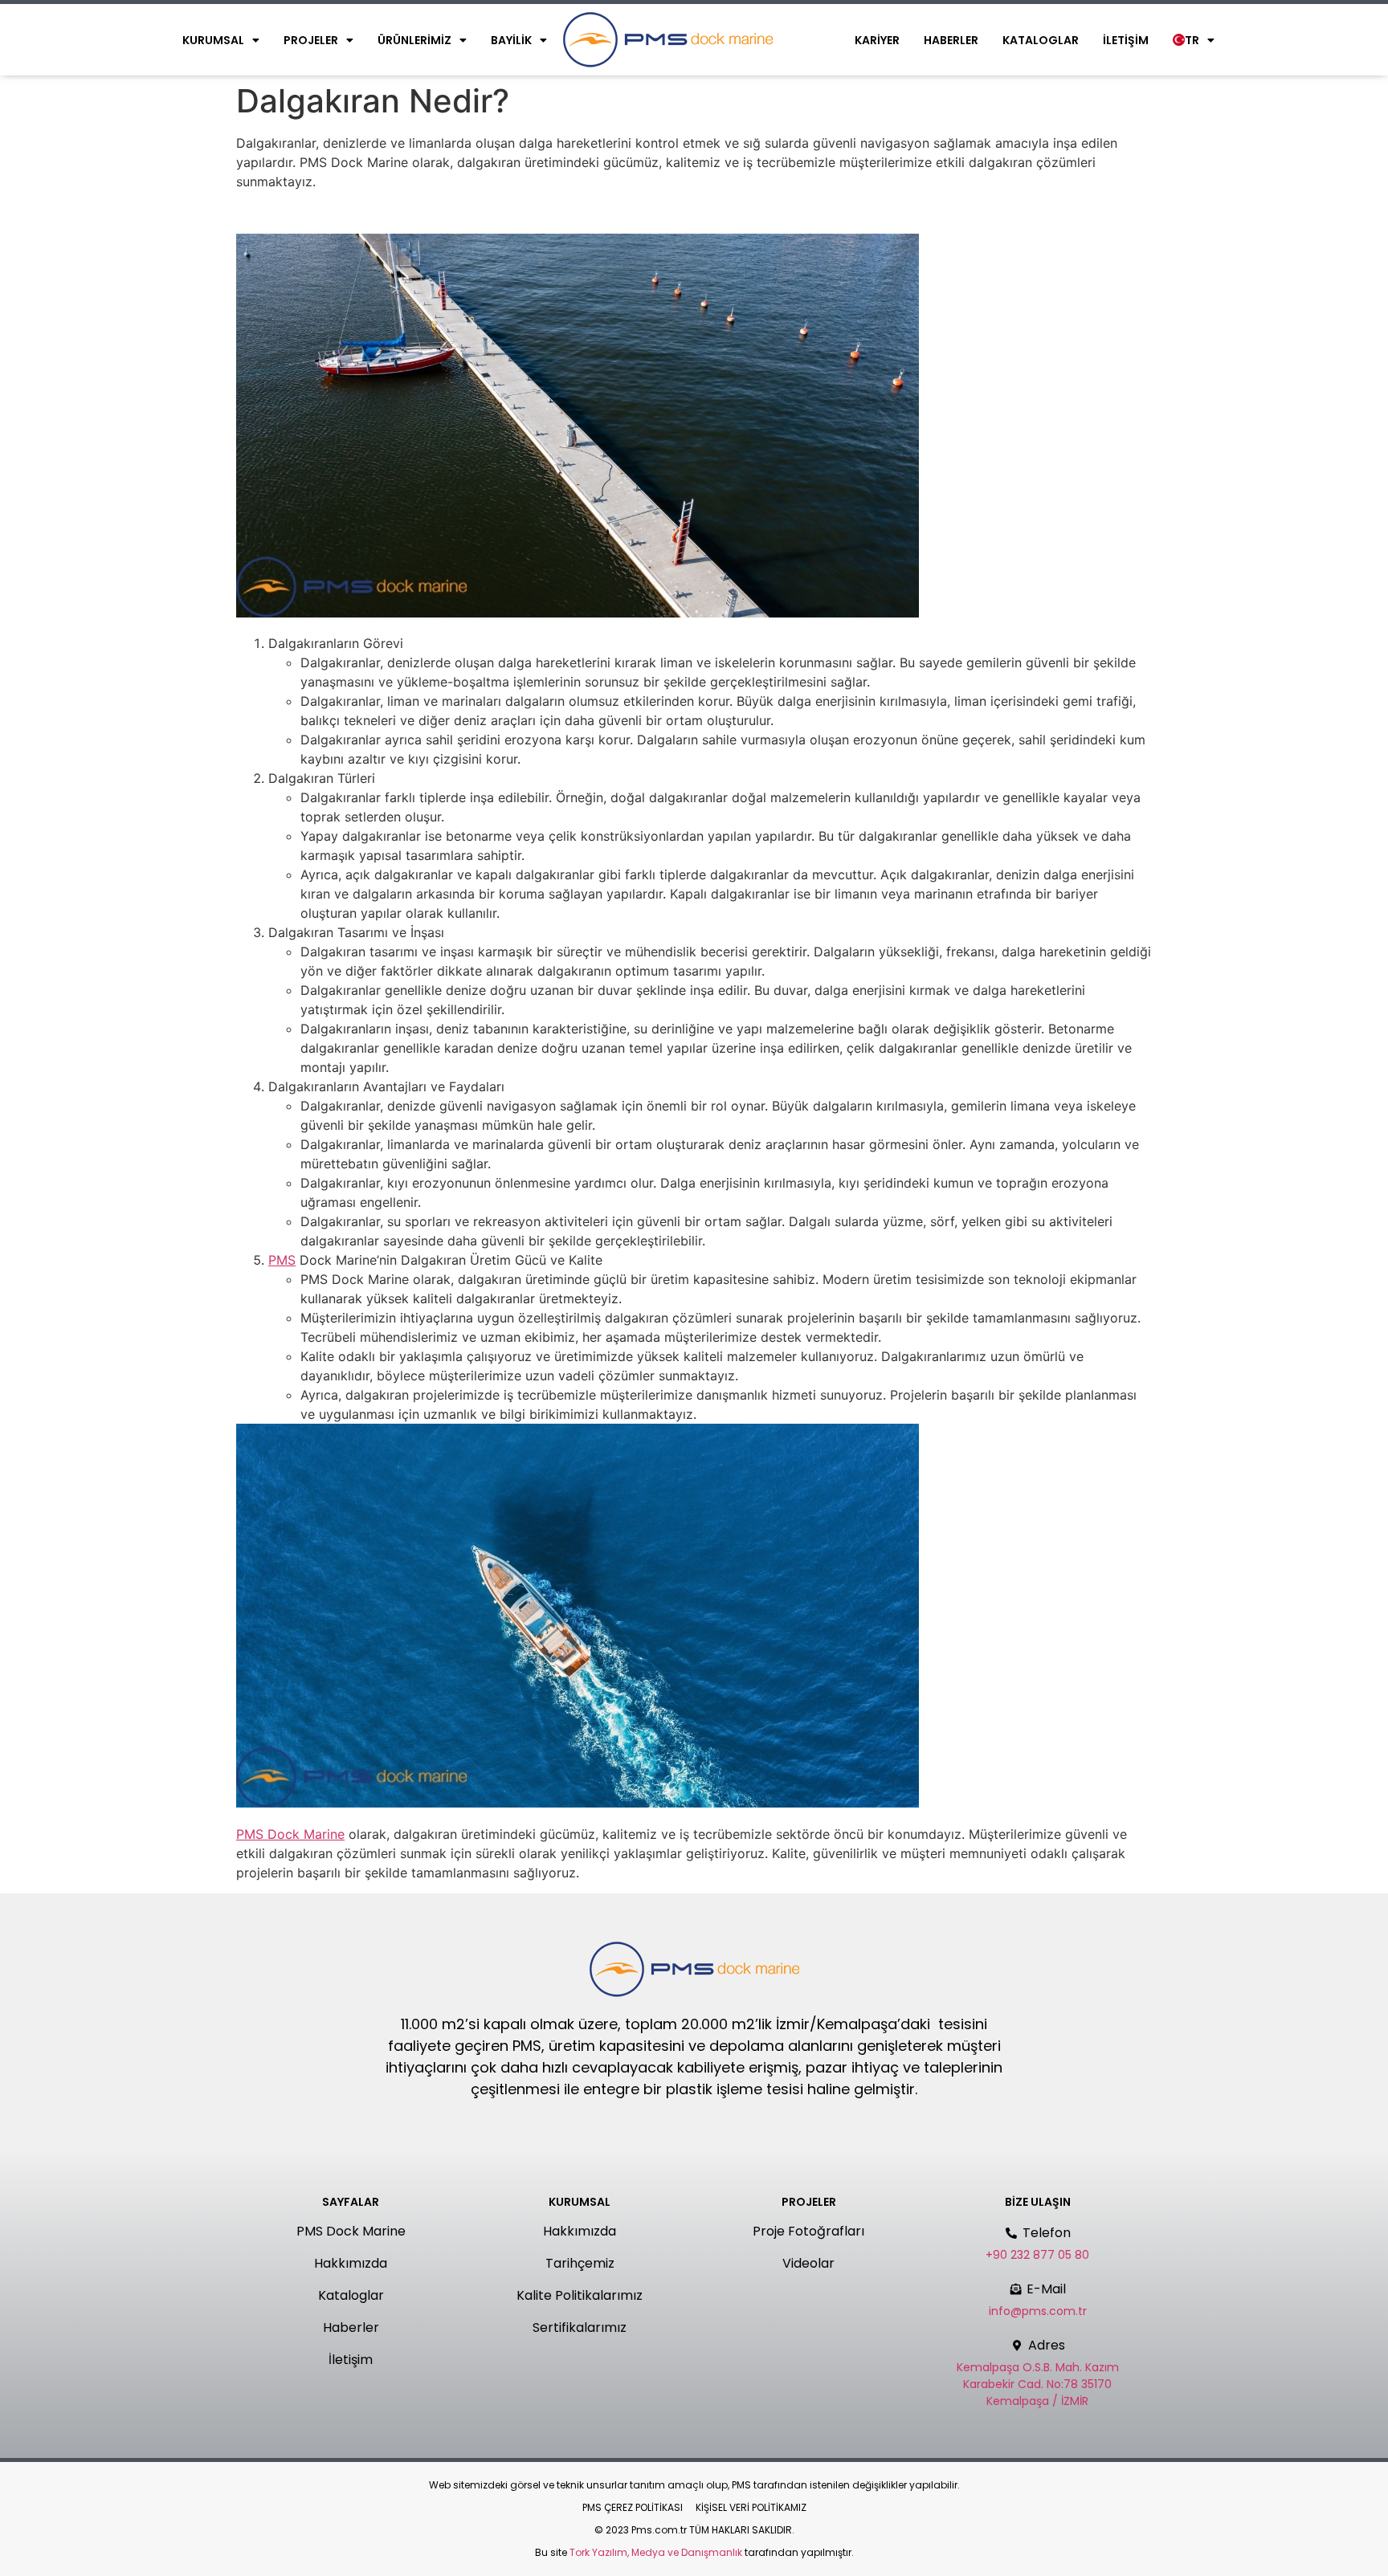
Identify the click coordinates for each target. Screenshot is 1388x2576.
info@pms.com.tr (1038, 2311)
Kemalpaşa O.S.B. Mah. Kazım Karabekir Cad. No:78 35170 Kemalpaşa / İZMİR (1038, 2384)
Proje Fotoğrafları (808, 2231)
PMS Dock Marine (290, 1834)
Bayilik (511, 40)
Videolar (808, 2263)
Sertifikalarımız (580, 2327)
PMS (282, 1260)
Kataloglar (1041, 40)
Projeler (311, 40)
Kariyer (877, 40)
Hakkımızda (351, 2263)
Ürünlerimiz (414, 40)
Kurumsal (213, 40)
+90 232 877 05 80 (1037, 2255)
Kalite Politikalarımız (580, 2295)
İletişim (1126, 40)
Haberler (951, 40)
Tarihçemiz (580, 2263)
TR (1192, 40)
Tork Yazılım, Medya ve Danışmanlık (656, 2552)
